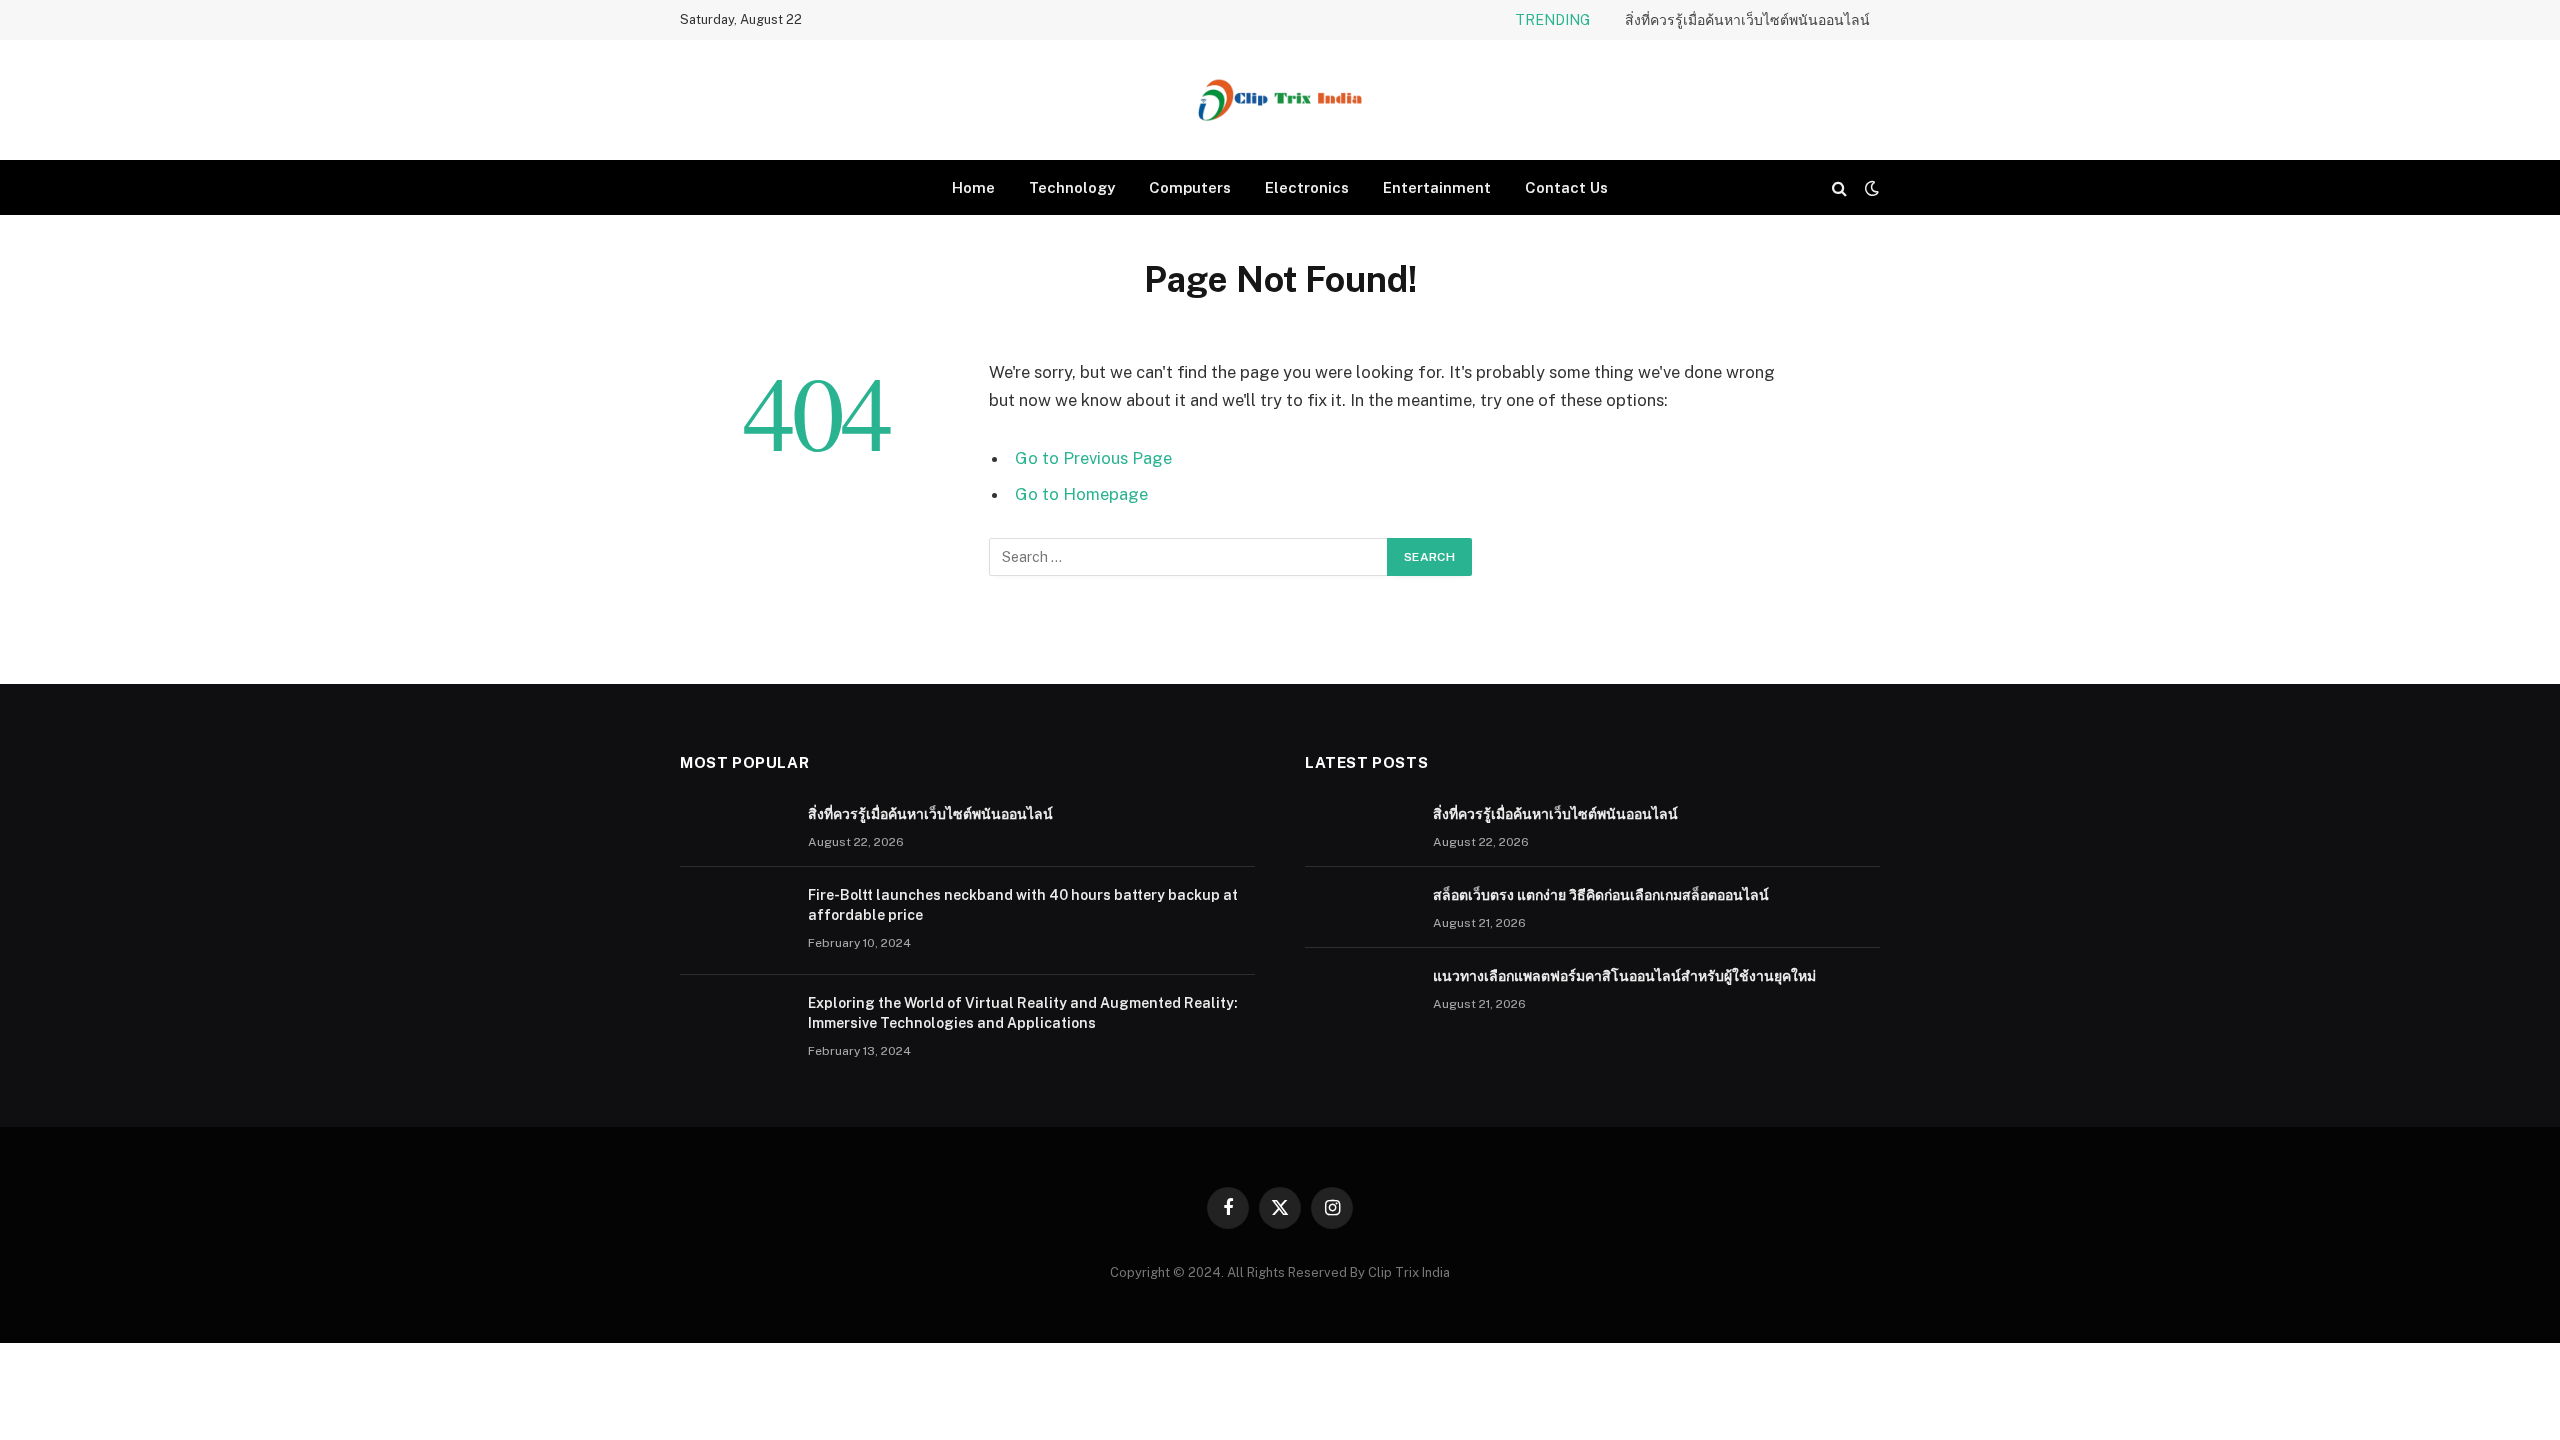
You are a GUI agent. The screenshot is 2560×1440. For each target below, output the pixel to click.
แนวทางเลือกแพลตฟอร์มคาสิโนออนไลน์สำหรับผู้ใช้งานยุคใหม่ (1624, 976)
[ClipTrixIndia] (1280, 100)
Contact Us (1566, 187)
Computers (1190, 187)
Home (973, 187)
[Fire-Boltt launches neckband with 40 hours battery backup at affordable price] (735, 921)
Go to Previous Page (1093, 458)
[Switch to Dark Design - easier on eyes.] (1870, 188)
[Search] (1839, 187)
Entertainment (1437, 187)
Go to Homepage (1081, 494)
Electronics (1307, 187)
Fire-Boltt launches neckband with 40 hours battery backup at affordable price (1023, 905)
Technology (1072, 187)
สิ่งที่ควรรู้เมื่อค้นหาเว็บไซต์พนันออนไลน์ (1747, 20)
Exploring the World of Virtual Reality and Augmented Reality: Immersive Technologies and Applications (1023, 1013)
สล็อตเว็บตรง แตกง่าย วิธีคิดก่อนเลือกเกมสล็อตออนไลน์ (1601, 895)
